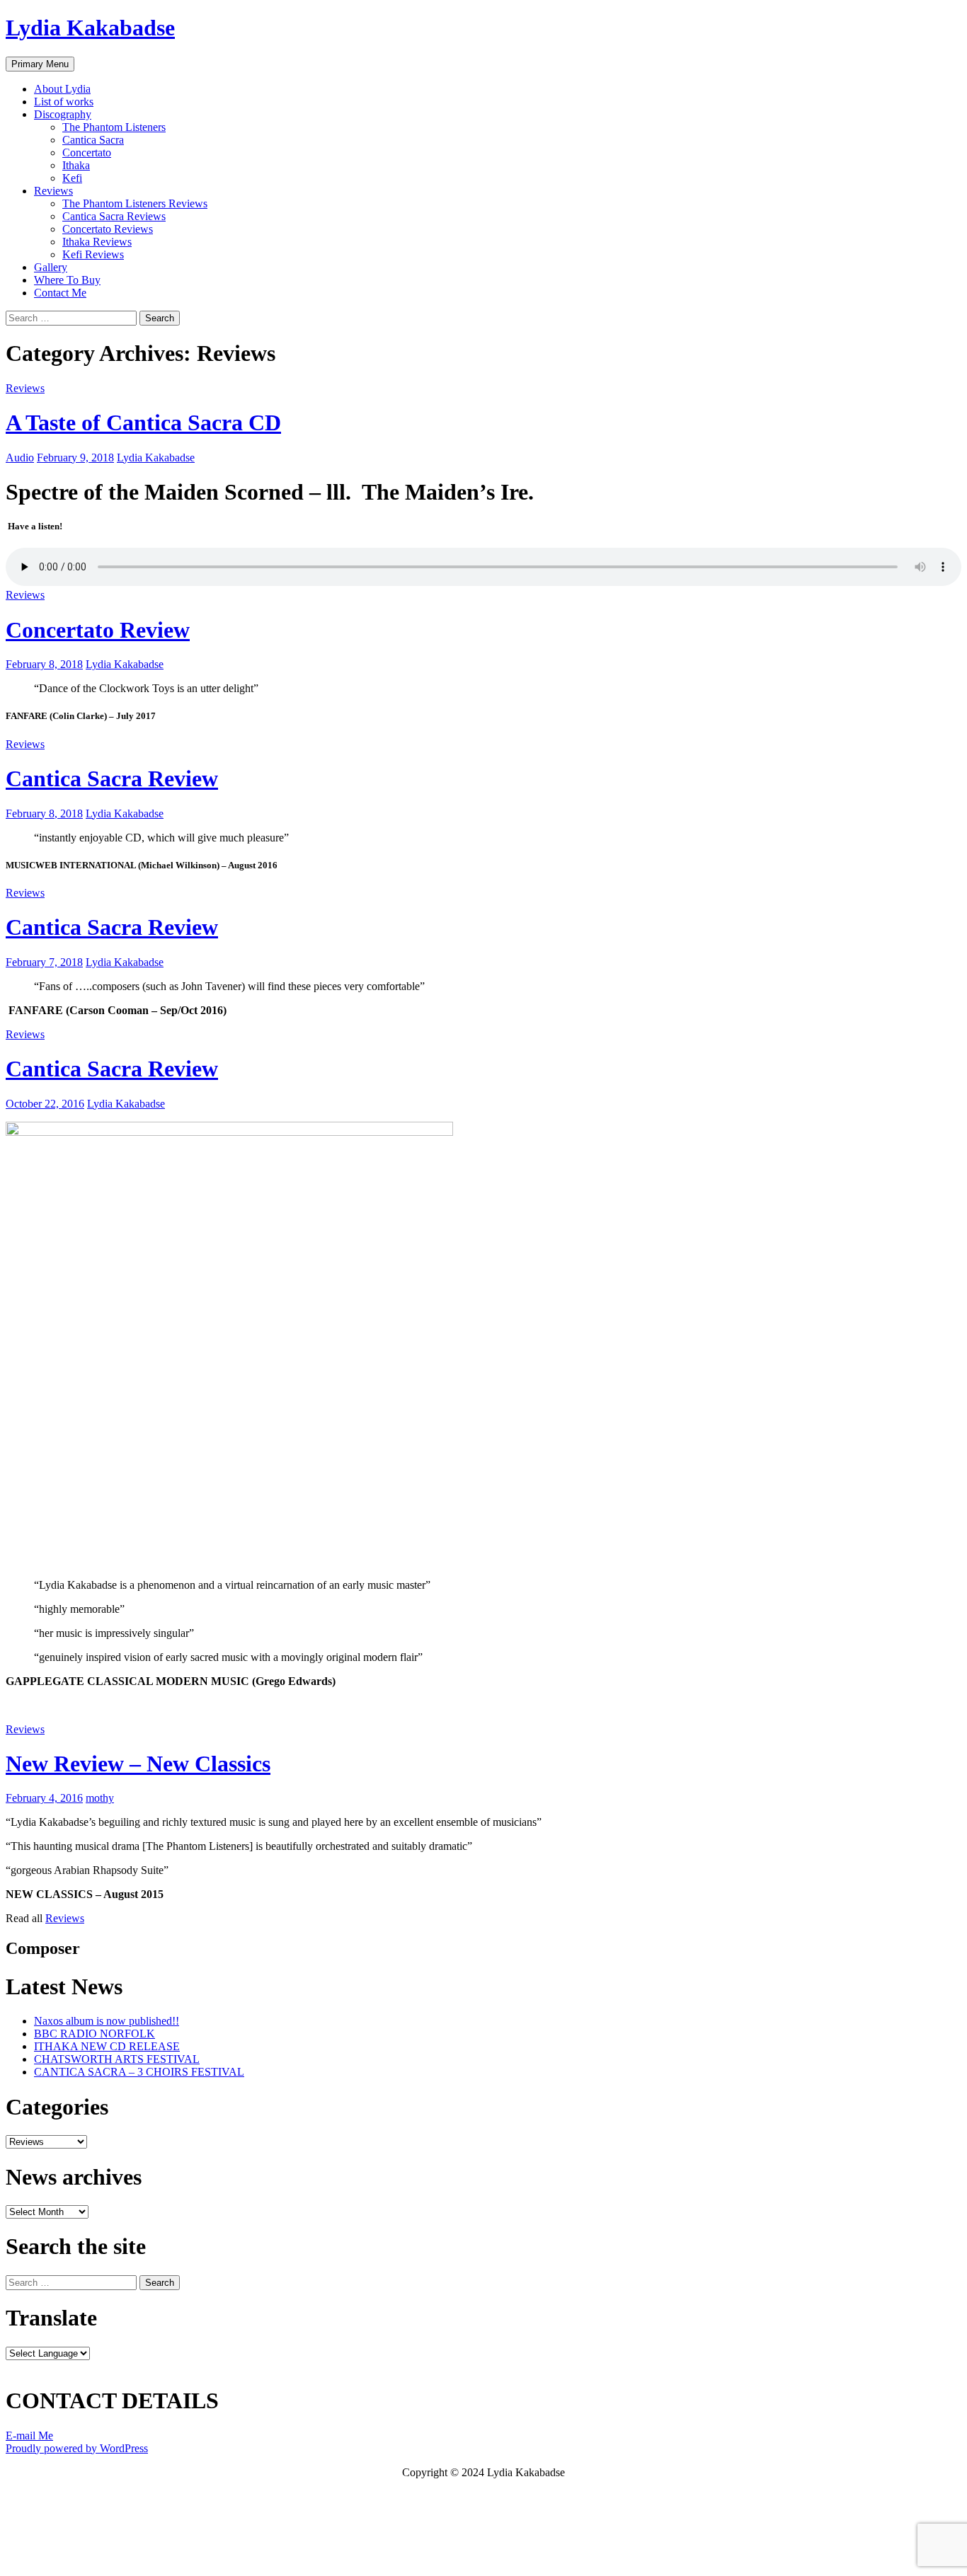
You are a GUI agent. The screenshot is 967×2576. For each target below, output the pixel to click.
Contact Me (60, 293)
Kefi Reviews (93, 254)
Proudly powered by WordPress (77, 2448)
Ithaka (76, 165)
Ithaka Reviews (97, 242)
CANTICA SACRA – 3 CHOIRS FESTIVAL (139, 2072)
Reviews (53, 191)
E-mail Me (29, 2436)
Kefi (72, 178)
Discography (63, 114)
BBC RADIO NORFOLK (95, 2034)
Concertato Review (98, 630)
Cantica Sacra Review (112, 778)
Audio (20, 458)
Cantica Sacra (93, 140)
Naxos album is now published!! (107, 2021)
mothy (100, 1798)
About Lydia (62, 89)
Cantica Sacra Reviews (114, 216)
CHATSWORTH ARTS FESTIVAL (117, 2059)
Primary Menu (40, 64)
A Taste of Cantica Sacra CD (143, 422)
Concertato (87, 153)
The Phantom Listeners (114, 127)
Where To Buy (67, 280)
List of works (64, 102)
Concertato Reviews (108, 229)
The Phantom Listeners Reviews (135, 203)
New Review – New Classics (138, 1764)
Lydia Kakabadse (90, 28)
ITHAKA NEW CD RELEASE (107, 2046)
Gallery (51, 267)
